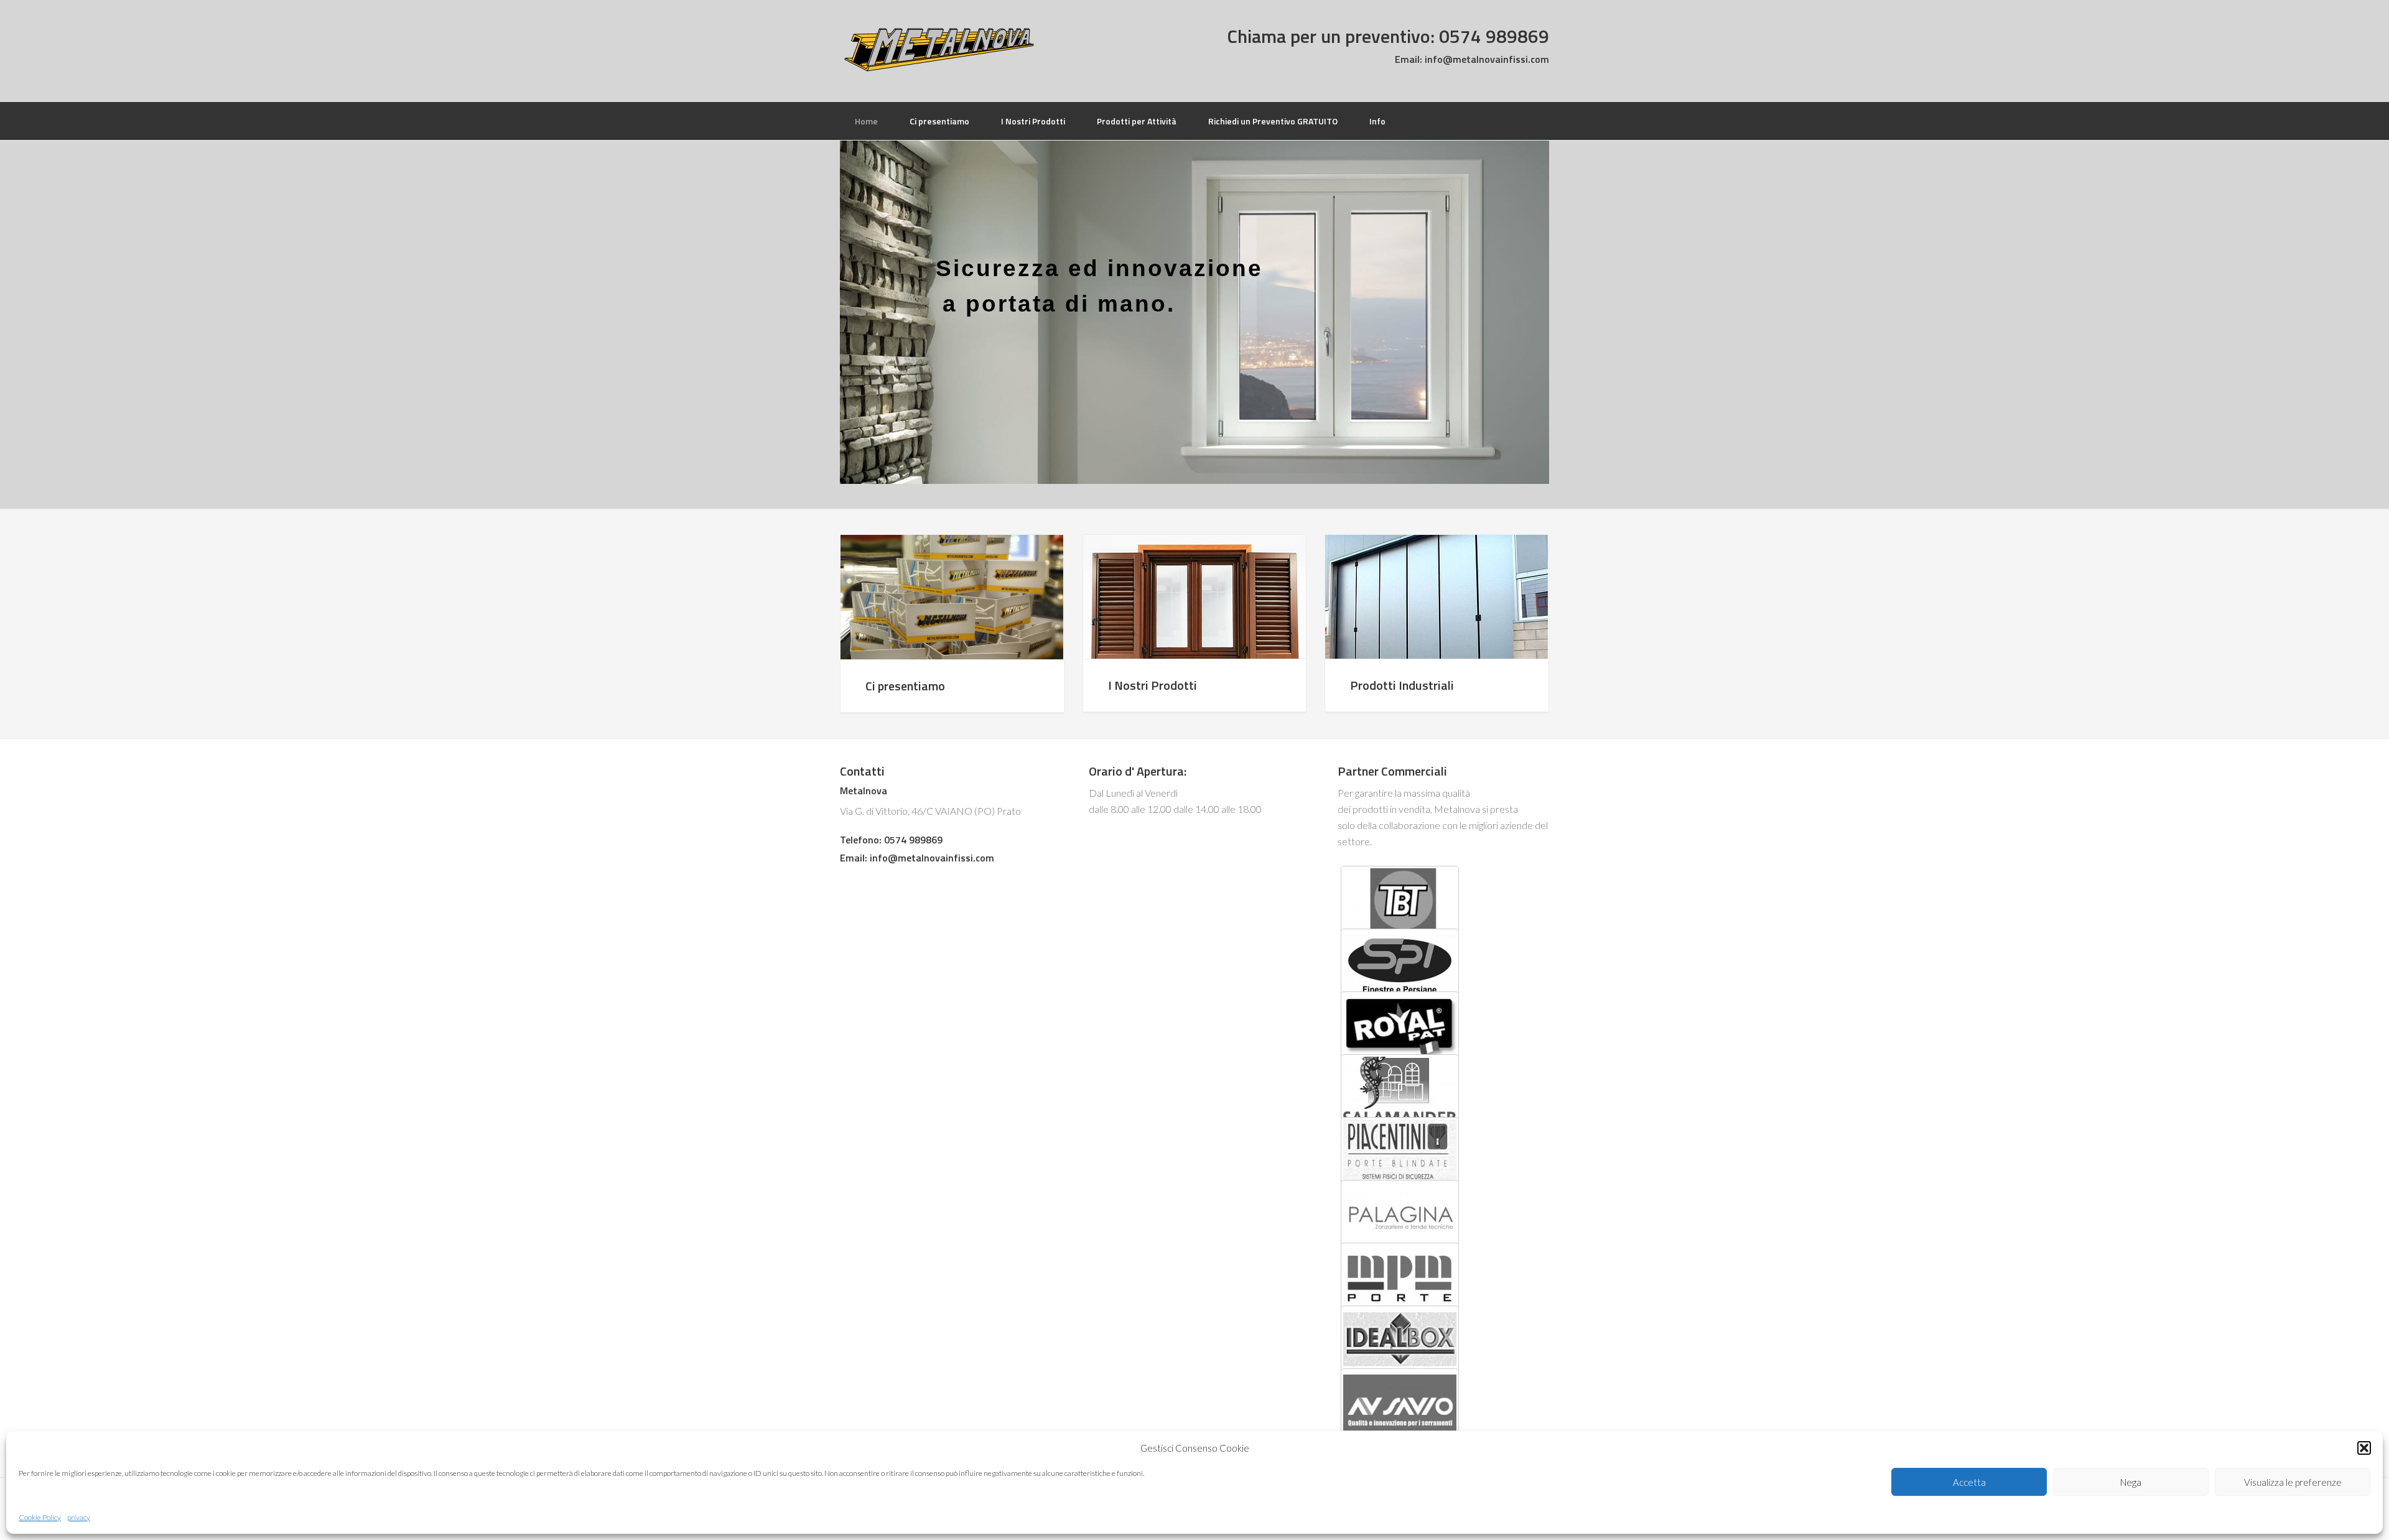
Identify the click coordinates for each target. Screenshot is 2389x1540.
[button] (2364, 1448)
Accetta (1969, 1482)
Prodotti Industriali (1402, 685)
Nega (2131, 1482)
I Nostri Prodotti (1153, 685)
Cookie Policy (40, 1517)
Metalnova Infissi (939, 50)
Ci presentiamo (905, 686)
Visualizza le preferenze (2293, 1482)
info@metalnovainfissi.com (1486, 59)
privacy (79, 1517)
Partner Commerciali (1392, 771)
